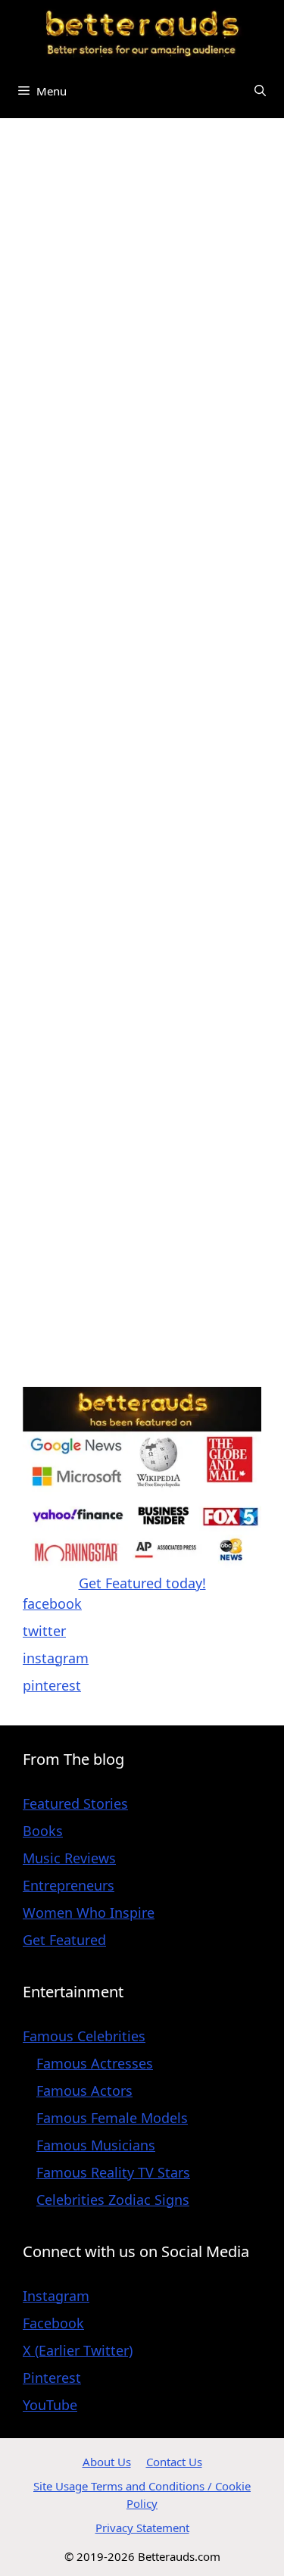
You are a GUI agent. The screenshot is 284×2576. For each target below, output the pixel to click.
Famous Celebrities (137, 151)
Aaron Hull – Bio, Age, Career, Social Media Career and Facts (136, 1128)
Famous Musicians (96, 2145)
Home (42, 151)
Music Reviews (69, 1858)
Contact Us (174, 2462)
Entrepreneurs (69, 1885)
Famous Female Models (112, 2118)
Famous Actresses (95, 2063)
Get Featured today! (142, 1583)
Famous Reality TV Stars (113, 2172)
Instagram (56, 2296)
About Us (107, 2462)
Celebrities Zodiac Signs (113, 2200)
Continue (200, 1027)
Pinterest (52, 2378)
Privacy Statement (142, 2528)
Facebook (53, 2323)
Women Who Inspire (89, 1912)
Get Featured (64, 1940)
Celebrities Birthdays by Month (122, 192)
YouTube (50, 2405)
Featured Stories (75, 1803)
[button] (260, 91)
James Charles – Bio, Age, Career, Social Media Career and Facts (127, 796)
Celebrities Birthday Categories (122, 171)
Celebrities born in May (97, 212)
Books (43, 1831)
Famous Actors (84, 2090)
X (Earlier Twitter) (78, 2350)
